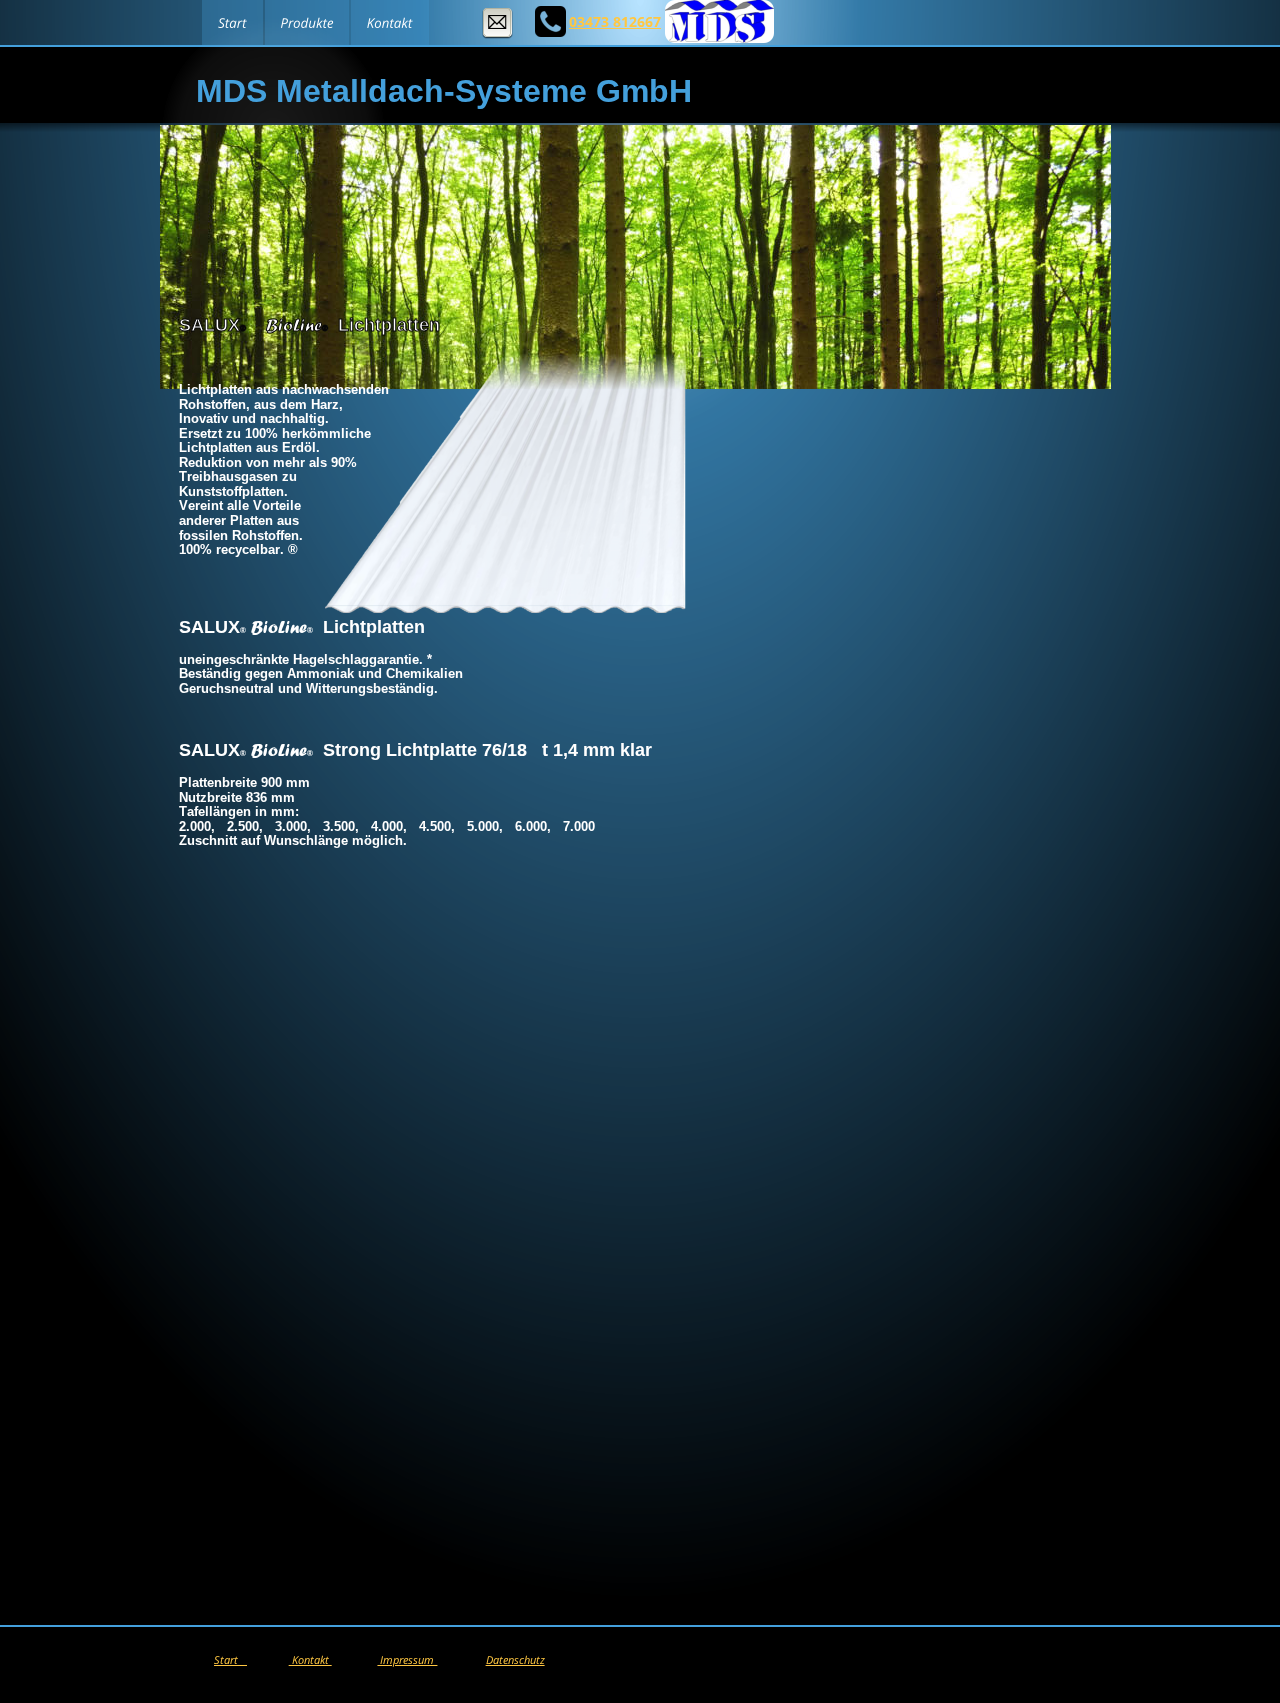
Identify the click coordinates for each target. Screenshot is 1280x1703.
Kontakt (310, 1659)
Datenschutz (515, 1659)
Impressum (407, 1659)
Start (230, 1659)
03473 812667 (615, 21)
